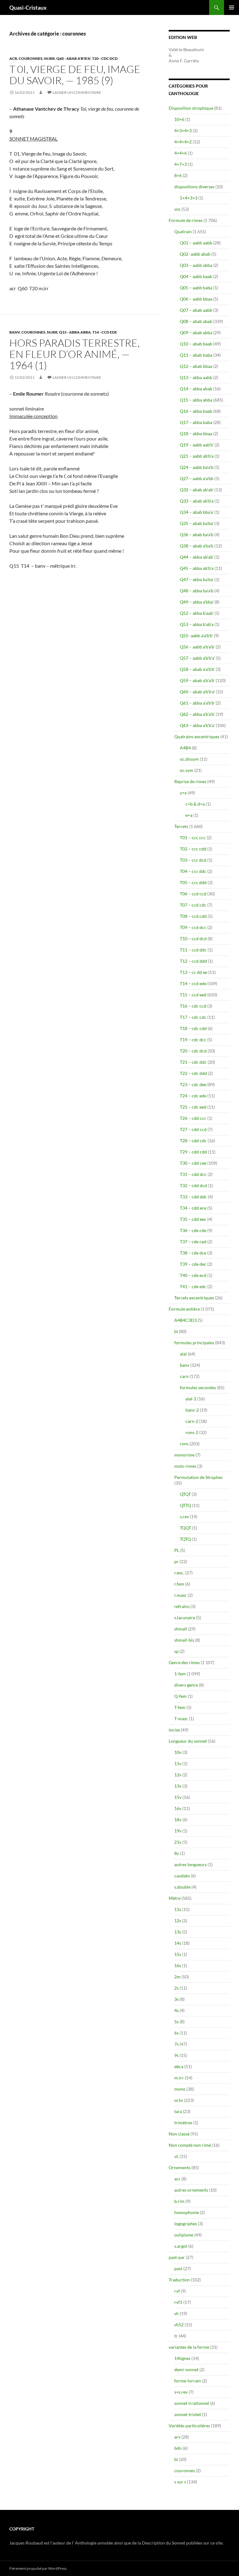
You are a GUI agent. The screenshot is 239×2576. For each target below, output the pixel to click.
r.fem (179, 1584)
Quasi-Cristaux (28, 7)
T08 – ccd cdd (193, 916)
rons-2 (192, 1432)
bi (176, 2459)
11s (178, 1909)
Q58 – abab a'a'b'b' (197, 669)
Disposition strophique (191, 108)
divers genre (186, 1685)
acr (13, 58)
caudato (182, 1876)
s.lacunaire (185, 1618)
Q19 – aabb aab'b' (197, 445)
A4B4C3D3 (185, 1320)
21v (178, 1842)
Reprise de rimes (190, 781)
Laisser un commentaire (77, 92)
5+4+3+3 (189, 198)
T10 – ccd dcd (193, 939)
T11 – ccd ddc (193, 950)
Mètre (175, 1898)
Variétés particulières (189, 2426)
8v (177, 1853)
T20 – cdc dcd (193, 1051)
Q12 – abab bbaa (196, 366)
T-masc (181, 1719)
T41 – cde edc (193, 1286)
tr (176, 2336)
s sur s (180, 2482)
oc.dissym (189, 759)
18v (178, 1820)
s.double (182, 1887)
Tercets (181, 826)
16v (178, 1808)
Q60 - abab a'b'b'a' (73, 58)
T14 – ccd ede (193, 983)
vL (176, 2156)
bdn (178, 2448)
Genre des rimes (184, 1662)
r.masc (180, 1595)
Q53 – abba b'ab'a (197, 624)
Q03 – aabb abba (196, 265)
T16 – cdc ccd (193, 1006)
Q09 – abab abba (196, 332)
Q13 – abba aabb (196, 377)
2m (177, 1977)
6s (176, 2033)
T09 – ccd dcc (193, 927)
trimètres (183, 2123)
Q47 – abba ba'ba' (197, 579)
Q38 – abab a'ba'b (197, 546)
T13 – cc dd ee (194, 972)
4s (176, 2010)
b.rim (179, 2201)
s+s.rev (181, 2392)
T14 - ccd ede (105, 332)
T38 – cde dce (193, 1253)
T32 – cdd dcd (193, 1185)
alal (183, 1354)
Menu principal (232, 7)
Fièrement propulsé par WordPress (38, 2568)
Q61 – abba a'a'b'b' (197, 703)
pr (176, 1561)
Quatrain (183, 231)
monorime (184, 1455)
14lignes (182, 2358)
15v (178, 1797)
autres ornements (191, 2190)
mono (180, 2089)
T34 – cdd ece (193, 1208)
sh (176, 2313)
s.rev (184, 1517)
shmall (181, 1629)
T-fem (180, 1707)
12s (178, 1921)
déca (179, 2066)
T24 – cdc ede (193, 1096)
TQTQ (185, 1539)
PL (177, 1550)
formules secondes (198, 1387)
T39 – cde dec (193, 1264)
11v (178, 1763)
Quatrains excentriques (197, 737)
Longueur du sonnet (188, 1741)
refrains (182, 1606)
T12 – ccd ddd (193, 961)
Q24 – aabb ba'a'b (197, 467)
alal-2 (191, 1399)
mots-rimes (185, 1466)
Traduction (179, 2280)
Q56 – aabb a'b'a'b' (197, 647)
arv (177, 2437)
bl (176, 1331)
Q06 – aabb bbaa (196, 299)
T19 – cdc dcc (193, 1040)
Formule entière (184, 1309)
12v (178, 1775)
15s (178, 1954)
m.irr (49, 58)
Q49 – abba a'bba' (197, 602)
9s (176, 2055)
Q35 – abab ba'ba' (197, 523)
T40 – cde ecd (193, 1275)
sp (176, 1651)
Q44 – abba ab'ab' (197, 557)
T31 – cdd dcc (193, 1174)
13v (178, 1786)
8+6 (178, 175)
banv (15, 332)
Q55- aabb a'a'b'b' (196, 636)
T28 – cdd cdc (193, 1141)
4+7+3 (180, 164)
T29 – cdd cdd (193, 1152)
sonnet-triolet (188, 2414)
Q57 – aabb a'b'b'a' (197, 658)
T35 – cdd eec (193, 1219)
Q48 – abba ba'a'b (197, 591)
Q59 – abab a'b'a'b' (197, 680)
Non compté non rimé (190, 2145)
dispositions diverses (194, 187)
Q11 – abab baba (196, 355)
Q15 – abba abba (196, 400)
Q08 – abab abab (196, 321)
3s (176, 1999)
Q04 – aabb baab (196, 276)
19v (178, 1831)
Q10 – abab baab (196, 344)
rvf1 (178, 2302)
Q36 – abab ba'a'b (197, 534)
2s (176, 1988)
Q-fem (180, 1696)
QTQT (185, 1494)
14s (178, 1943)
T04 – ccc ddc (193, 871)
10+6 (179, 119)
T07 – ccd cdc (193, 905)
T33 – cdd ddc (193, 1197)
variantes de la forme (189, 2347)
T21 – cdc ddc (193, 1062)
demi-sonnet (186, 2369)
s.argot (181, 2246)
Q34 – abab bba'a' (197, 512)
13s (178, 1932)
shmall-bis (184, 1640)
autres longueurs (190, 1864)
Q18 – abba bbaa (196, 433)
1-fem (180, 1674)
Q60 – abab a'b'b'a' (197, 692)
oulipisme (184, 2235)
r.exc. (179, 1573)
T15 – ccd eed (193, 995)
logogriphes (186, 2224)
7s (176, 2044)
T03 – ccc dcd (193, 860)
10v (178, 1752)
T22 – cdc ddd (193, 1073)
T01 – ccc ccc (193, 838)
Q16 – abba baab (196, 411)
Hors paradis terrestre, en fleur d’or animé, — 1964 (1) (75, 354)
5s (176, 2022)
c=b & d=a (195, 804)
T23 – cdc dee (193, 1084)
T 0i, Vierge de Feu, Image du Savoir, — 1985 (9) (75, 75)
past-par (177, 2257)
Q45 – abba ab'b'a (197, 568)
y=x (183, 793)
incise (174, 1730)
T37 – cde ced (193, 1242)
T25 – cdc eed (193, 1107)
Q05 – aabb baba (196, 288)
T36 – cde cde (193, 1230)
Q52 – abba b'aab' (197, 613)
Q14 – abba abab (196, 389)
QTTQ (185, 1505)
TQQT (185, 1528)
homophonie (187, 2212)
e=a (189, 815)
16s (178, 1965)
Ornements (180, 2167)
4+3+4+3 (183, 130)
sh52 (179, 2325)
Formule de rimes (186, 220)
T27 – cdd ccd (193, 1129)
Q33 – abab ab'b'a (197, 501)
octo (179, 2100)
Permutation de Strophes (198, 1477)
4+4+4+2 (183, 142)
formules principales (194, 1343)
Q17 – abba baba (196, 422)
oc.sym (187, 770)
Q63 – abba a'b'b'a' (197, 725)
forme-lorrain (188, 2381)
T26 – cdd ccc (193, 1118)
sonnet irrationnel (192, 2403)
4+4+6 (180, 153)
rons (184, 1444)
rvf (177, 2291)
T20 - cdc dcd (105, 58)
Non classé (179, 2134)
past (178, 2268)
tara (178, 2111)
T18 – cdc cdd (193, 1028)
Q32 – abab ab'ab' (197, 490)
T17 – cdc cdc (193, 1017)
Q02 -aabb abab (195, 254)
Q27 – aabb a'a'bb (197, 478)
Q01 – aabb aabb (196, 243)
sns (177, 209)
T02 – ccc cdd (193, 849)
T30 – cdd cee (193, 1163)
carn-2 (192, 1421)
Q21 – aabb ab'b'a (197, 456)
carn (184, 1376)
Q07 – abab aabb (196, 310)
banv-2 (192, 1410)
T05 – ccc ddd (193, 882)
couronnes (31, 58)
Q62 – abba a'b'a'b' (197, 714)
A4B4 (185, 748)
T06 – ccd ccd (193, 894)
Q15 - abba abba (75, 332)
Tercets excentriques (194, 1298)
